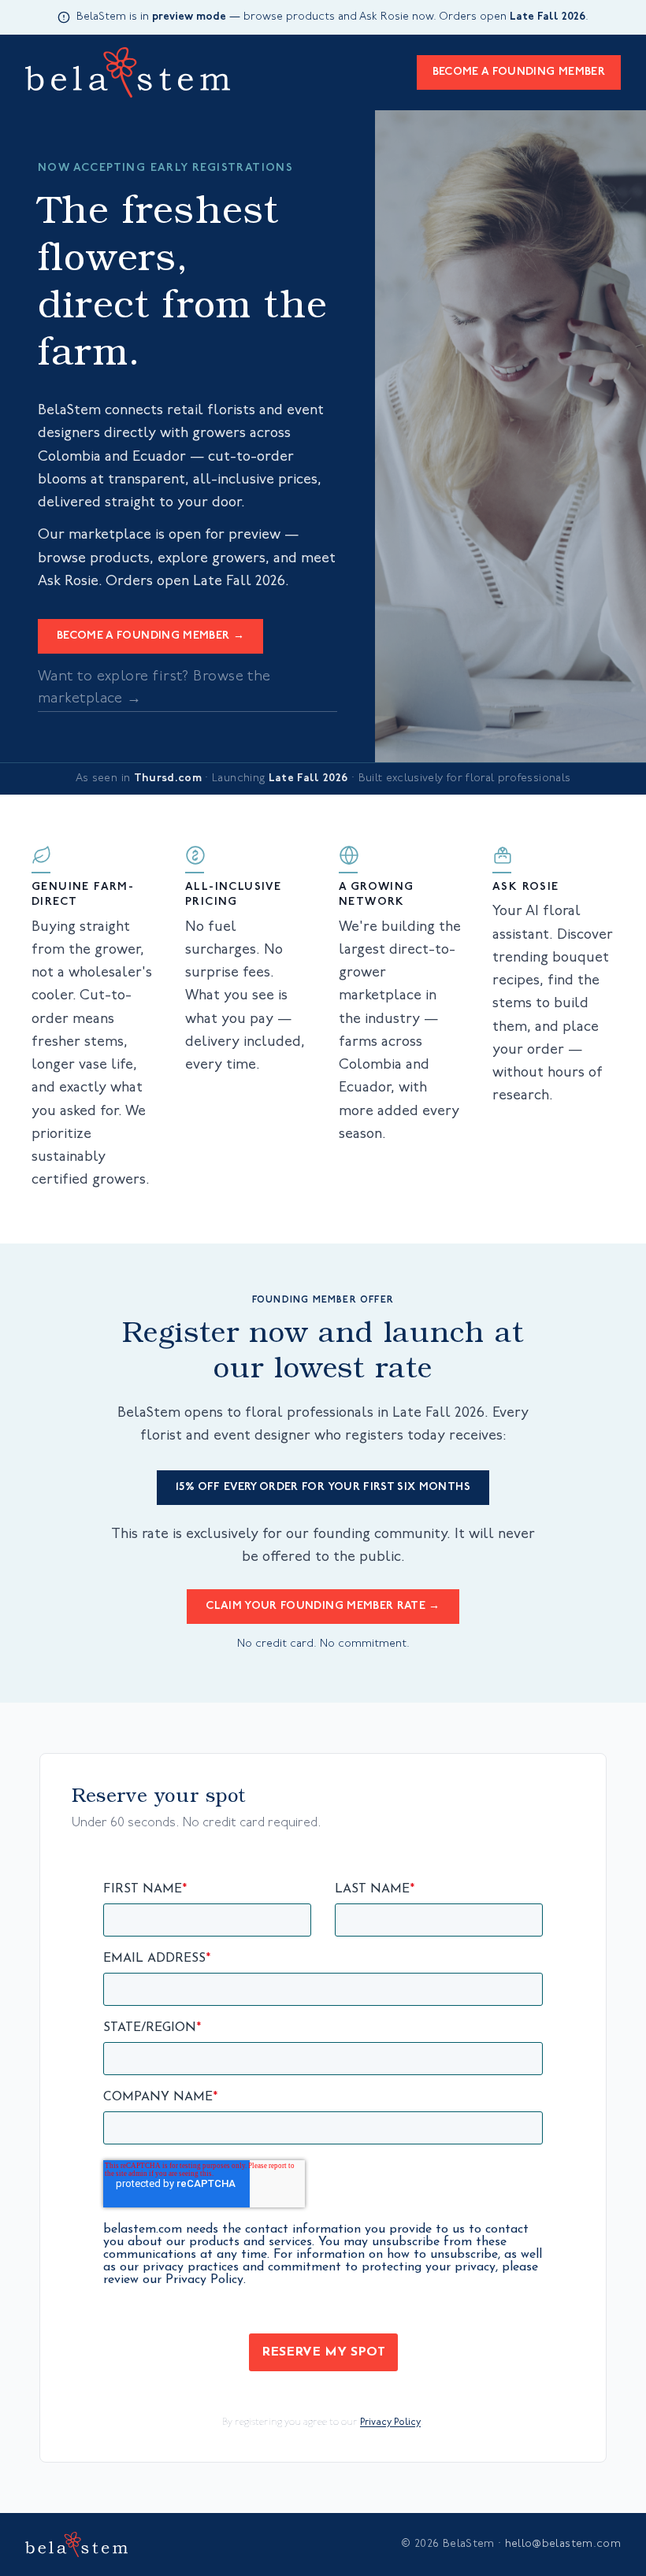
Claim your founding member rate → (323, 1606)
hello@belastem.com (563, 2544)
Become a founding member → (150, 636)
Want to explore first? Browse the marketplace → (154, 688)
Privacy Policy (390, 2422)
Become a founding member (519, 72)
